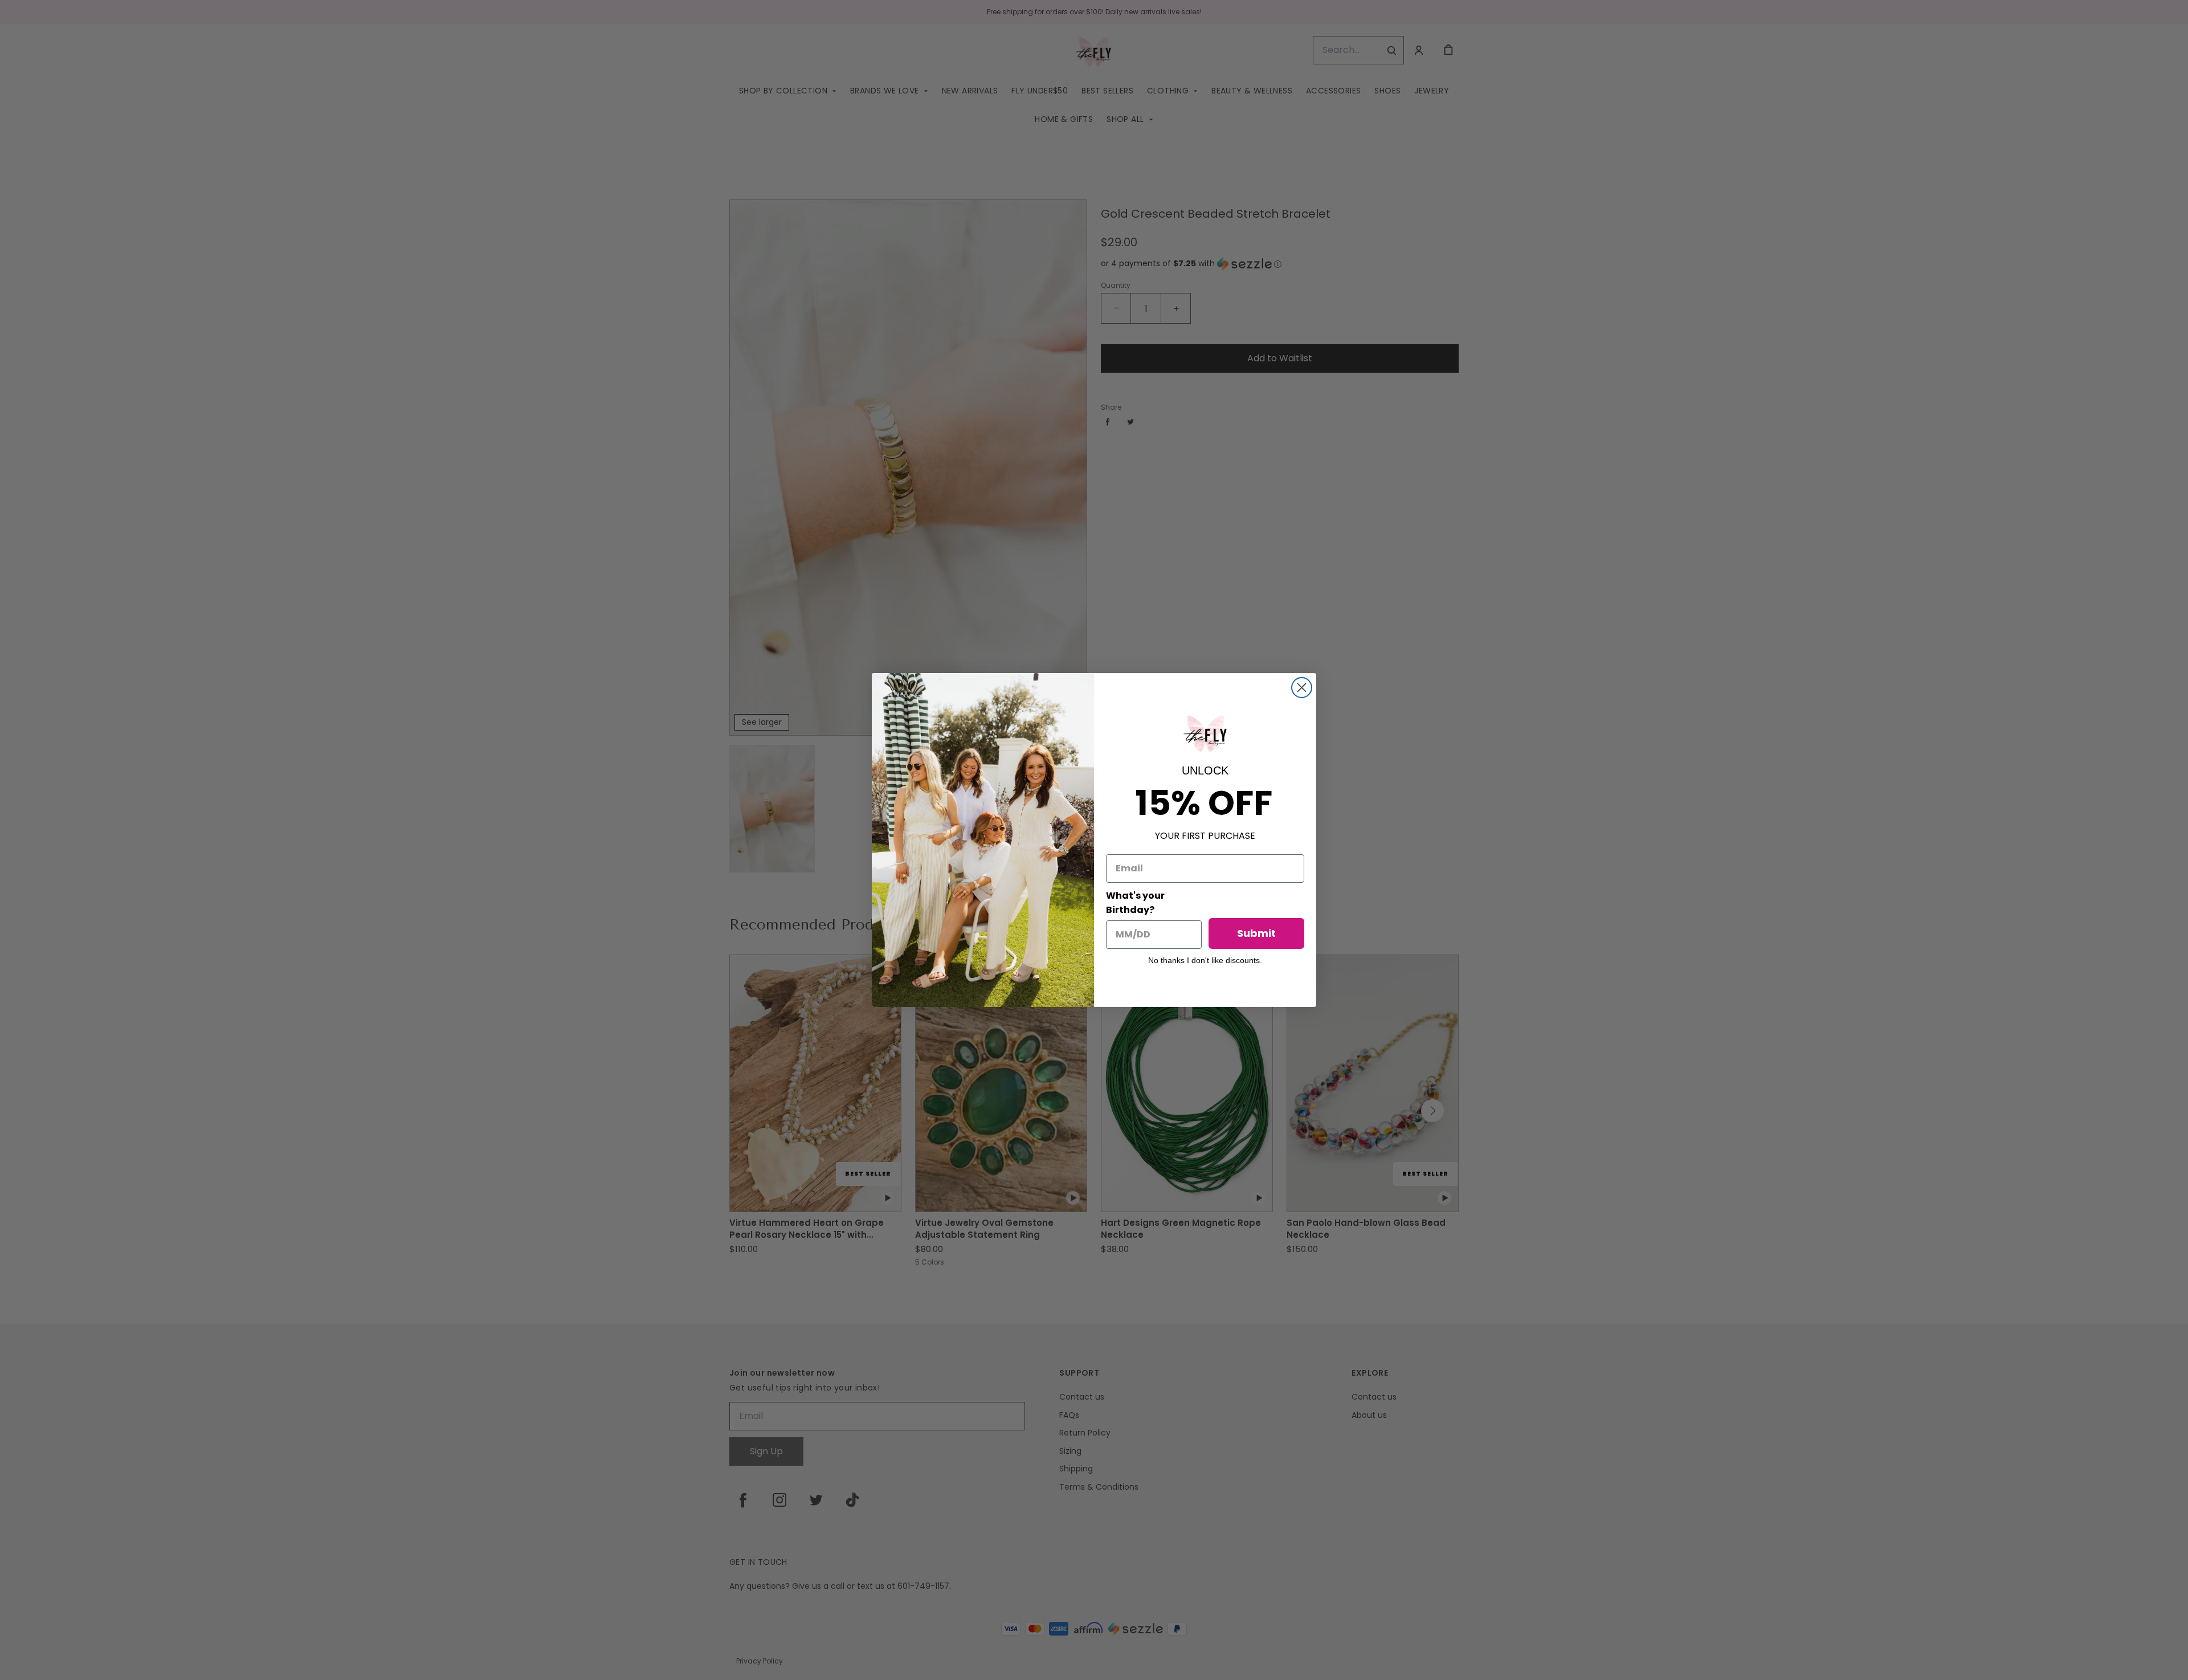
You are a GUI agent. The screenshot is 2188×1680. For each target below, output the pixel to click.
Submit (1256, 933)
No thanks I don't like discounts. (1205, 960)
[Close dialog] (1302, 688)
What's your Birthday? (1135, 903)
